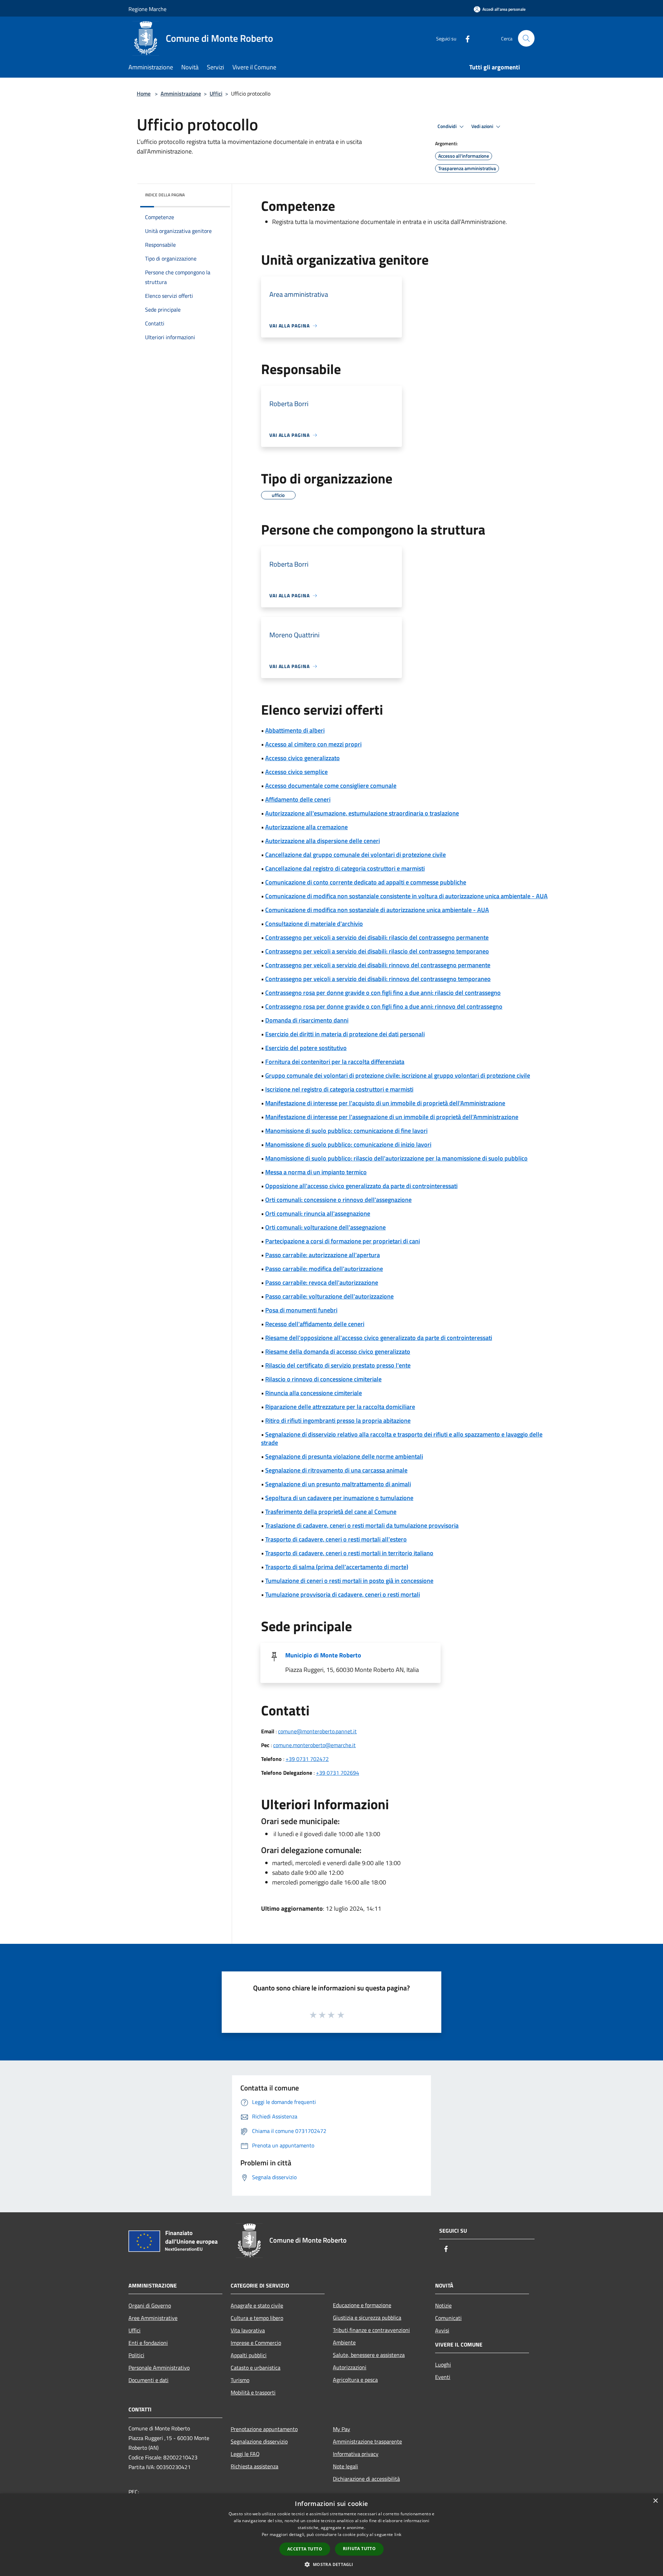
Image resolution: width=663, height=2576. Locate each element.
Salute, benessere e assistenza (369, 2355)
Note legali (345, 2466)
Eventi (443, 2377)
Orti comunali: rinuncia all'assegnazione (318, 1213)
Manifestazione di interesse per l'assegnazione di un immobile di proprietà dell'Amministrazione (392, 1117)
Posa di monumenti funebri (301, 1310)
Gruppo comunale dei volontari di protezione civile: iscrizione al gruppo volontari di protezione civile (398, 1075)
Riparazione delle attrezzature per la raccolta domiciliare (340, 1407)
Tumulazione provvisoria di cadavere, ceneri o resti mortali (343, 1594)
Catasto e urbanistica (256, 2368)
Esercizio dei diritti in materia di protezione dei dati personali (345, 1034)
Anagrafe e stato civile (257, 2305)
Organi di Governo (150, 2305)
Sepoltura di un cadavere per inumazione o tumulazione (339, 1498)
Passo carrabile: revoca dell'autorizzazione (322, 1282)
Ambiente (344, 2342)
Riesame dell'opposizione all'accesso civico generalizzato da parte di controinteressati (379, 1338)
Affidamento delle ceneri (298, 799)
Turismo (240, 2380)
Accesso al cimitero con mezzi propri (313, 744)
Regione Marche (147, 9)
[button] (331, 2564)
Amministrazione (181, 94)
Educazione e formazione (362, 2305)
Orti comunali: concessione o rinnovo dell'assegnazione (338, 1200)
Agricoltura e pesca (355, 2380)
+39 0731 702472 (307, 1759)
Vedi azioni (483, 126)
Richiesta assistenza (254, 2466)
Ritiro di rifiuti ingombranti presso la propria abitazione (338, 1421)
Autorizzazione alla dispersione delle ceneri (323, 841)
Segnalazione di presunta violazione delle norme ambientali (344, 1456)
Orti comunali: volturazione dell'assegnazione (325, 1227)
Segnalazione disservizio (259, 2441)
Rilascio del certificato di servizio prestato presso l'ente (338, 1365)
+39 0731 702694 (338, 1773)
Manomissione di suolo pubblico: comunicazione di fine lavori (346, 1131)
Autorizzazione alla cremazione (306, 827)
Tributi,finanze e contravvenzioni (371, 2330)
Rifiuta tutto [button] (359, 2549)
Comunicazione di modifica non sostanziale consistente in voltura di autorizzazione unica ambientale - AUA (406, 896)
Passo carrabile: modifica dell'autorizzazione (324, 1269)
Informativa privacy (356, 2454)
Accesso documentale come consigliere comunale (331, 786)
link (398, 2534)
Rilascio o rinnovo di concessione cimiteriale (323, 1379)
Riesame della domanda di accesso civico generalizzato (338, 1351)
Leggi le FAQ (245, 2454)
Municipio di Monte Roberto (323, 1655)
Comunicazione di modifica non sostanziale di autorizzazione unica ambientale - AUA (377, 910)
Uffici (216, 94)
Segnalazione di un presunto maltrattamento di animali (338, 1484)
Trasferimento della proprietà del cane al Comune (331, 1512)
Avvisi (442, 2330)
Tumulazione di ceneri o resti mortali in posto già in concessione (349, 1581)
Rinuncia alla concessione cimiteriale (314, 1393)
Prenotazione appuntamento (264, 2429)
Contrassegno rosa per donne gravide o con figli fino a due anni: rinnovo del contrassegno (384, 1006)
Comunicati (448, 2318)
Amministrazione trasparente (367, 2441)
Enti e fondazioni (148, 2343)
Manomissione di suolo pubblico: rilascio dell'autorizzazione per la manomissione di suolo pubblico (396, 1158)
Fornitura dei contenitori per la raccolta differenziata (335, 1062)
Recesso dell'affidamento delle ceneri (315, 1324)
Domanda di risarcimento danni (307, 1020)
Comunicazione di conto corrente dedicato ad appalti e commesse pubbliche (366, 882)
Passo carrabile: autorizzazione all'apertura (323, 1255)
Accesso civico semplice (296, 772)
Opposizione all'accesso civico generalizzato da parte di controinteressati (361, 1186)
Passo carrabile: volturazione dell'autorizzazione (329, 1296)
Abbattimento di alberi (295, 730)
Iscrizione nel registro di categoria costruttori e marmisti (339, 1089)
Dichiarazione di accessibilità (366, 2479)
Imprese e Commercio (256, 2343)
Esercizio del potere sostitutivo (306, 1048)
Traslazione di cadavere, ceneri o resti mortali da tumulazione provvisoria (362, 1525)
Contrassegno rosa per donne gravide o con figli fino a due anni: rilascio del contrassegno (383, 993)
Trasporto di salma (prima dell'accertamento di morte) (337, 1567)
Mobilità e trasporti (253, 2392)
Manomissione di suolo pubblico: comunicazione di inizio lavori (348, 1144)
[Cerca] (526, 38)
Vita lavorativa (248, 2330)
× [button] (655, 2501)
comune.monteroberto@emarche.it (314, 1745)
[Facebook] (465, 38)
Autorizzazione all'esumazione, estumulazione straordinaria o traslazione (362, 813)
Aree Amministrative (153, 2318)
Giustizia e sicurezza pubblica (367, 2318)
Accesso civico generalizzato (302, 758)
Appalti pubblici (249, 2355)
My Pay (342, 2429)
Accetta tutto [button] (305, 2549)
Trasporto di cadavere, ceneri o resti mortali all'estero (336, 1539)
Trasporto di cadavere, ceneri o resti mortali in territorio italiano (349, 1553)
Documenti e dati (148, 2380)
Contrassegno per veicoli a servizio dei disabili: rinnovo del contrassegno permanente (378, 965)
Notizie (443, 2305)
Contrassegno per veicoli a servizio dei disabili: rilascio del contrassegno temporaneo (377, 951)
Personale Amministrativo (159, 2368)
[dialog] (331, 2535)
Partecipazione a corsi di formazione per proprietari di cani (343, 1241)
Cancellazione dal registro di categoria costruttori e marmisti (345, 868)
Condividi (448, 126)
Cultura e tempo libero (257, 2318)
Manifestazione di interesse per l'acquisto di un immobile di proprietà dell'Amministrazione (385, 1103)
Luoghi (443, 2364)
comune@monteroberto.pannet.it (317, 1731)
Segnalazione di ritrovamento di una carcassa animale (336, 1470)
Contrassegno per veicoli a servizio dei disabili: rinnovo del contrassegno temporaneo (378, 979)
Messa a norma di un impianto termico (316, 1172)
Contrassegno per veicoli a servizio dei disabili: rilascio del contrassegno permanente (377, 937)
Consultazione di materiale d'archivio (314, 924)
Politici (136, 2355)
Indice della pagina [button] (165, 195)
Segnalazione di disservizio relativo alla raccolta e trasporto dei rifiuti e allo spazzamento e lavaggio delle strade (402, 1438)
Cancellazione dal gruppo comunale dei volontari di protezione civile (355, 855)
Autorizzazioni (350, 2367)
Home (144, 94)
